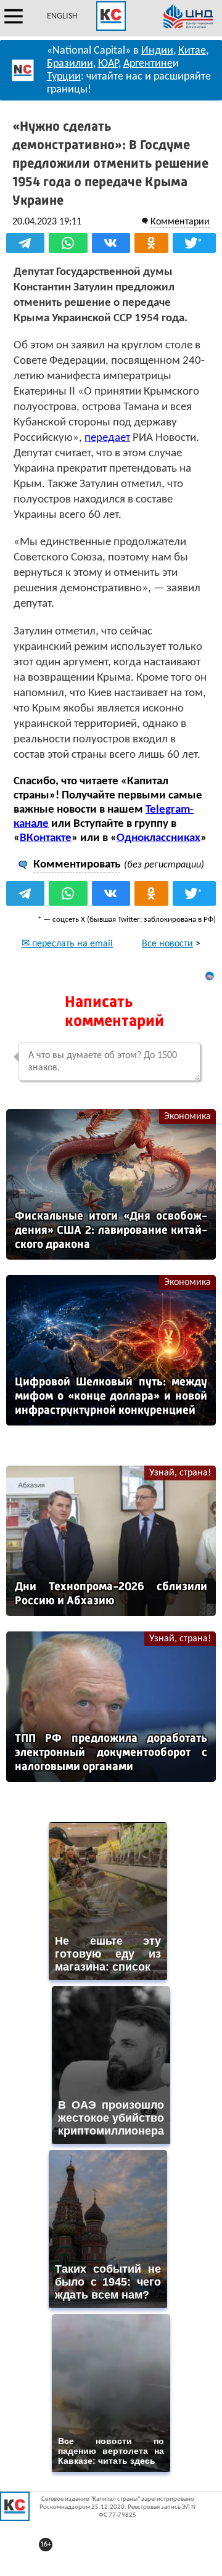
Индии (157, 51)
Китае (192, 51)
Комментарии (180, 222)
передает (107, 438)
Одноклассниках (158, 838)
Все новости (167, 944)
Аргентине (148, 64)
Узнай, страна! (180, 1473)
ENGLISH (62, 16)
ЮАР (108, 64)
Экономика (187, 1117)
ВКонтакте (46, 838)
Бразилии (70, 64)
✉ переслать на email (67, 944)
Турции (64, 77)
